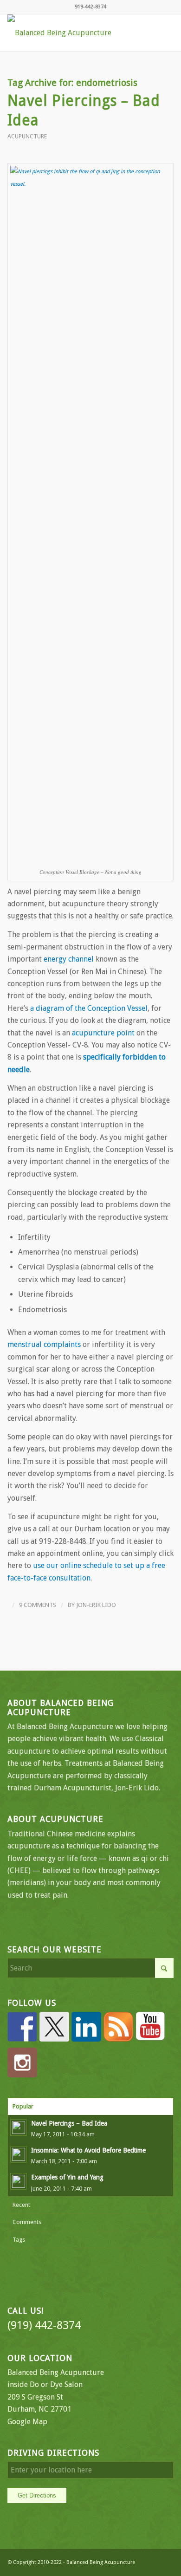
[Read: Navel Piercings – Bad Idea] (19, 2127)
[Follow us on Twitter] (54, 2027)
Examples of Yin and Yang (67, 2177)
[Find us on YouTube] (150, 2027)
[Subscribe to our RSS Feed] (118, 2027)
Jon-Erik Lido (96, 1605)
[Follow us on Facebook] (22, 2027)
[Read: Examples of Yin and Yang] (19, 2181)
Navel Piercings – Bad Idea (69, 2123)
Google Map (27, 2422)
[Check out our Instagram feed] (22, 2062)
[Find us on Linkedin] (86, 2027)
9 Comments (38, 1605)
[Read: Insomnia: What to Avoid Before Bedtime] (19, 2154)
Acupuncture (27, 136)
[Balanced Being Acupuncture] (74, 33)
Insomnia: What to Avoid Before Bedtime (88, 2150)
